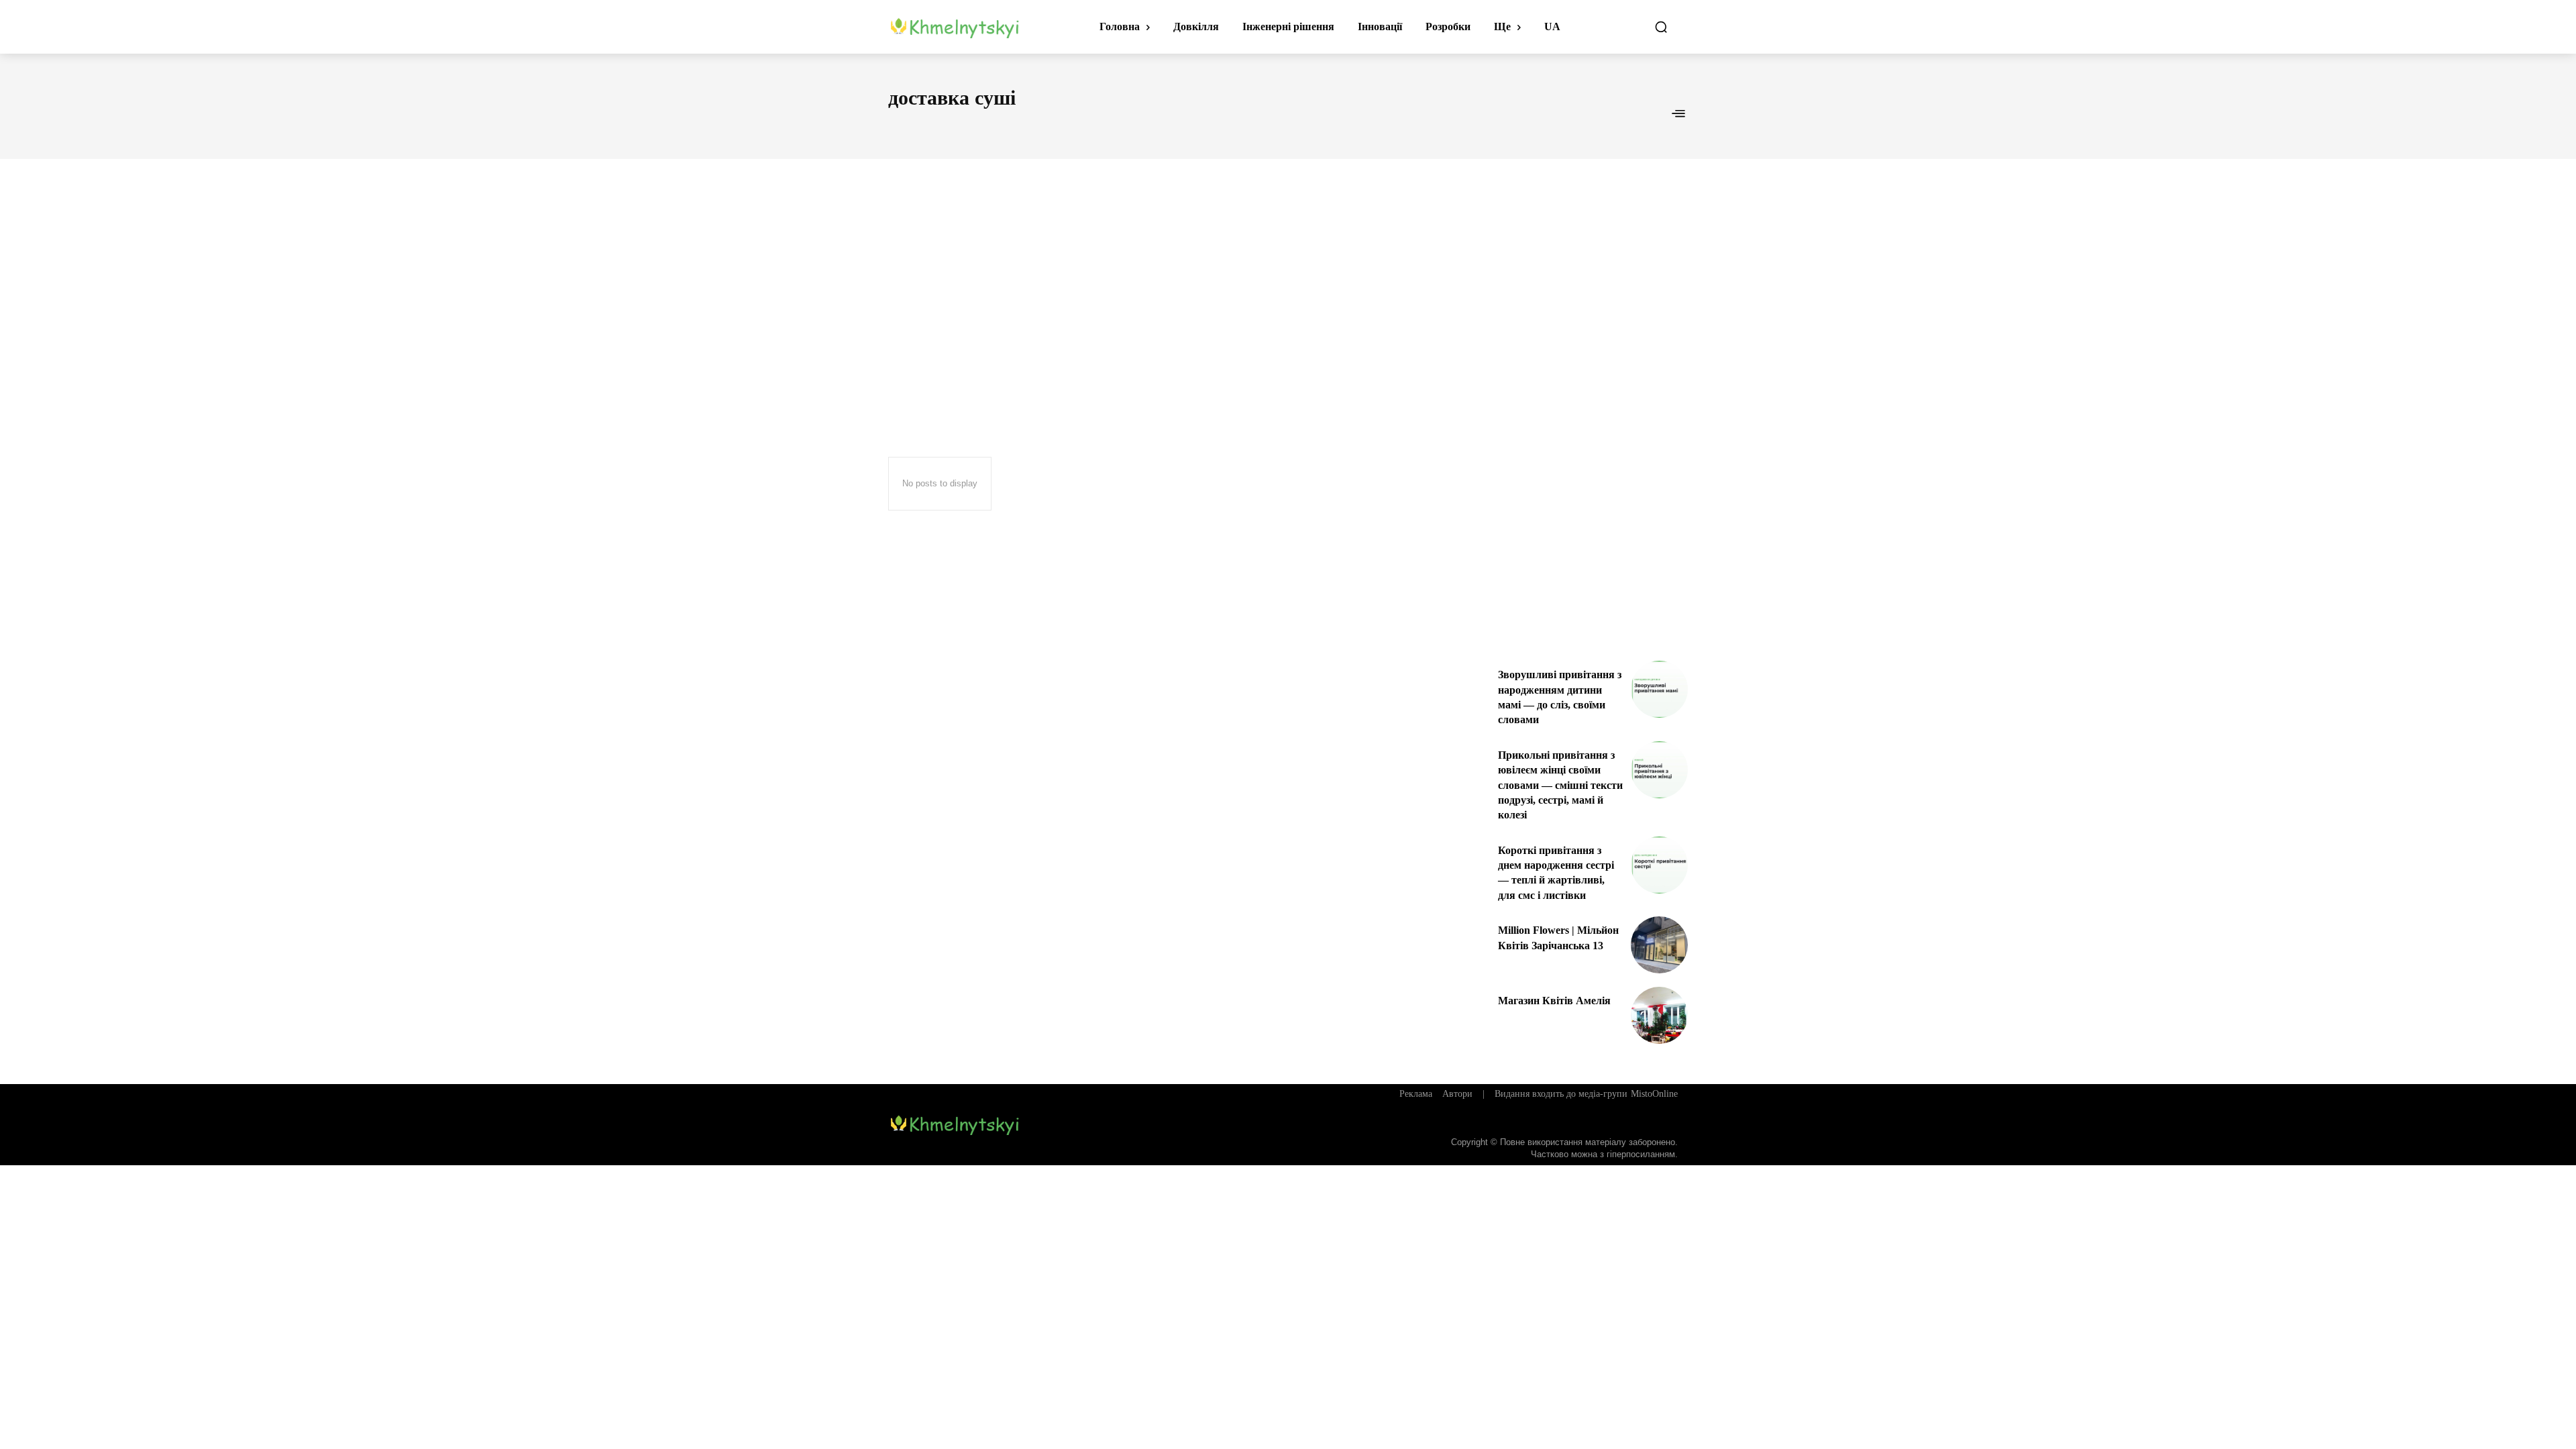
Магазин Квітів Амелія (1554, 1001)
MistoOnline (1654, 1094)
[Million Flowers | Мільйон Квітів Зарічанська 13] (1659, 945)
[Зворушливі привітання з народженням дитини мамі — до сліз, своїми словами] (1659, 689)
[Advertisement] (1288, 283)
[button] (1661, 27)
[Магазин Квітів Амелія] (1659, 1015)
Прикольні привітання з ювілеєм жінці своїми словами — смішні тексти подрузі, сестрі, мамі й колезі (1560, 785)
